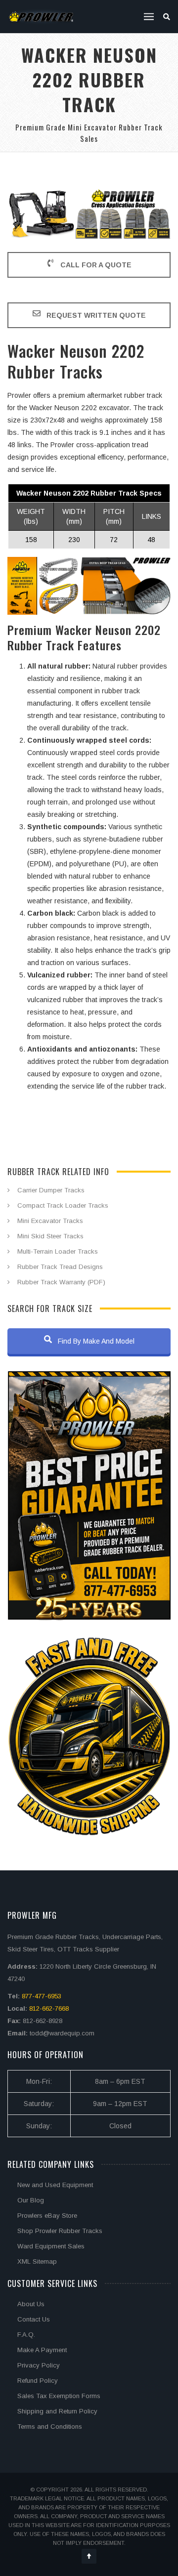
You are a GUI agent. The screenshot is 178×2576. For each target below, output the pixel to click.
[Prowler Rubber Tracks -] (41, 17)
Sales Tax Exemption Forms (59, 2396)
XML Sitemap (37, 2261)
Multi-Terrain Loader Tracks (58, 1251)
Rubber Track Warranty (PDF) (61, 1282)
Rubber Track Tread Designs (60, 1267)
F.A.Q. (26, 2335)
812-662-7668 (49, 2008)
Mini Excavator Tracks (50, 1221)
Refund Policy (38, 2381)
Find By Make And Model (95, 1341)
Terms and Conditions (50, 2427)
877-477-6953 (42, 1996)
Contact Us (34, 2319)
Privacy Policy (39, 2365)
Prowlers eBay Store (47, 2216)
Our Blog (31, 2200)
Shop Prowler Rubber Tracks (60, 2231)
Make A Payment (42, 2350)
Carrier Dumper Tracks (51, 1190)
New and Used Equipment (55, 2185)
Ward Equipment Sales (51, 2246)
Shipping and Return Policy (57, 2411)
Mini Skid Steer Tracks (50, 1236)
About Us (31, 2304)
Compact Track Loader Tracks (63, 1205)
